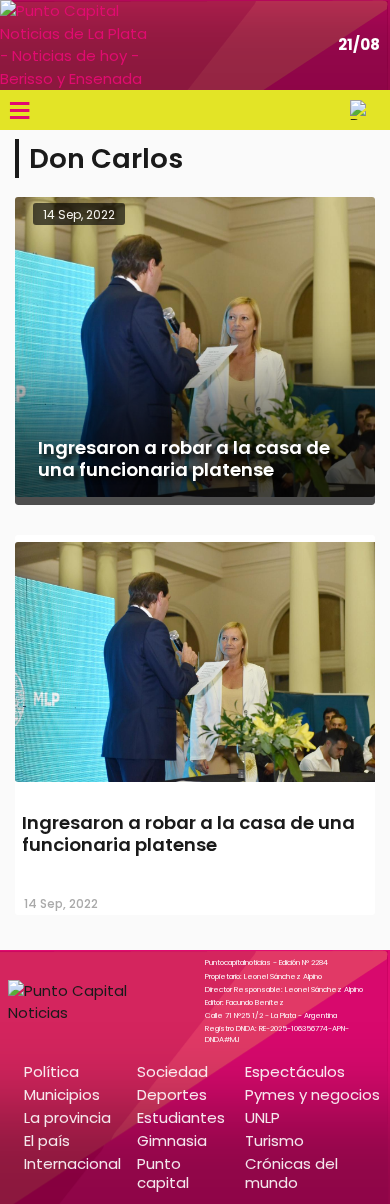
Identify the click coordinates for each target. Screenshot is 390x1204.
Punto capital (163, 1173)
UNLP (262, 1117)
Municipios (62, 1094)
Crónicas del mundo (291, 1173)
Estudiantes (181, 1117)
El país (47, 1140)
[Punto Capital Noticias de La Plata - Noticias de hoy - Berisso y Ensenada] (75, 45)
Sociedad (172, 1071)
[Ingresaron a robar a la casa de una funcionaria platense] (195, 783)
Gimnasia (172, 1140)
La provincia (67, 1117)
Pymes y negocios (312, 1094)
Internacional (72, 1163)
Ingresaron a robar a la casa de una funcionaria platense (188, 833)
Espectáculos (295, 1071)
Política (51, 1071)
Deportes (172, 1094)
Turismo (274, 1140)
